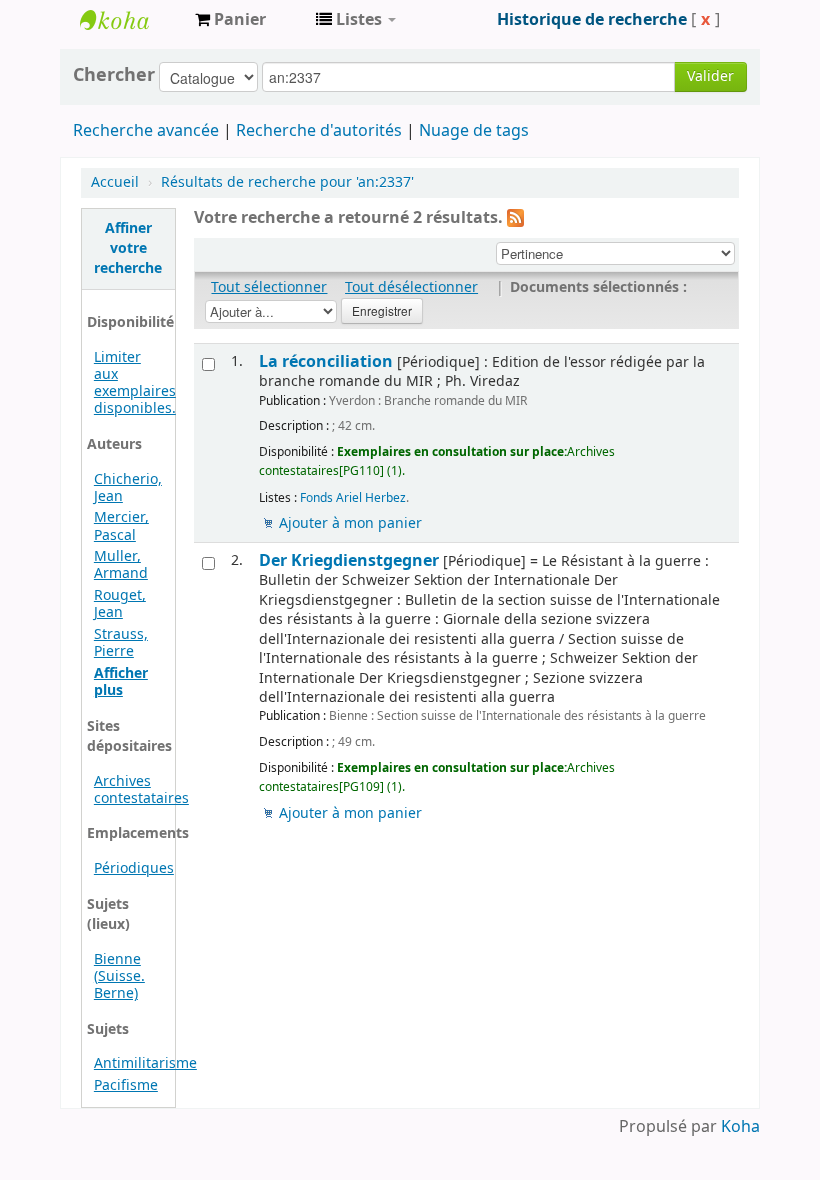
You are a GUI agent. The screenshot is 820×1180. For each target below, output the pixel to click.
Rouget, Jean (120, 604)
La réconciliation (326, 361)
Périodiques (134, 868)
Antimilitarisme (145, 1063)
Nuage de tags (474, 131)
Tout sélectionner (269, 287)
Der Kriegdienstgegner (349, 560)
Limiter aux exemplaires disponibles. (135, 383)
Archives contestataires (130, 20)
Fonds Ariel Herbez (353, 498)
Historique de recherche (592, 20)
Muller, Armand (121, 565)
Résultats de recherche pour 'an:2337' (287, 182)
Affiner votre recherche (128, 248)
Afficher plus (121, 682)
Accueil (115, 182)
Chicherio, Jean (128, 488)
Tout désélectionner (411, 287)
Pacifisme (126, 1085)
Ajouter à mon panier (350, 523)
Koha (740, 1127)
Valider (710, 76)
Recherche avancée (146, 131)
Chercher (114, 75)
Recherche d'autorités (319, 131)
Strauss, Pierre (121, 643)
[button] (230, 20)
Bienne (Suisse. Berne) (119, 976)
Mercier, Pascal (121, 526)
